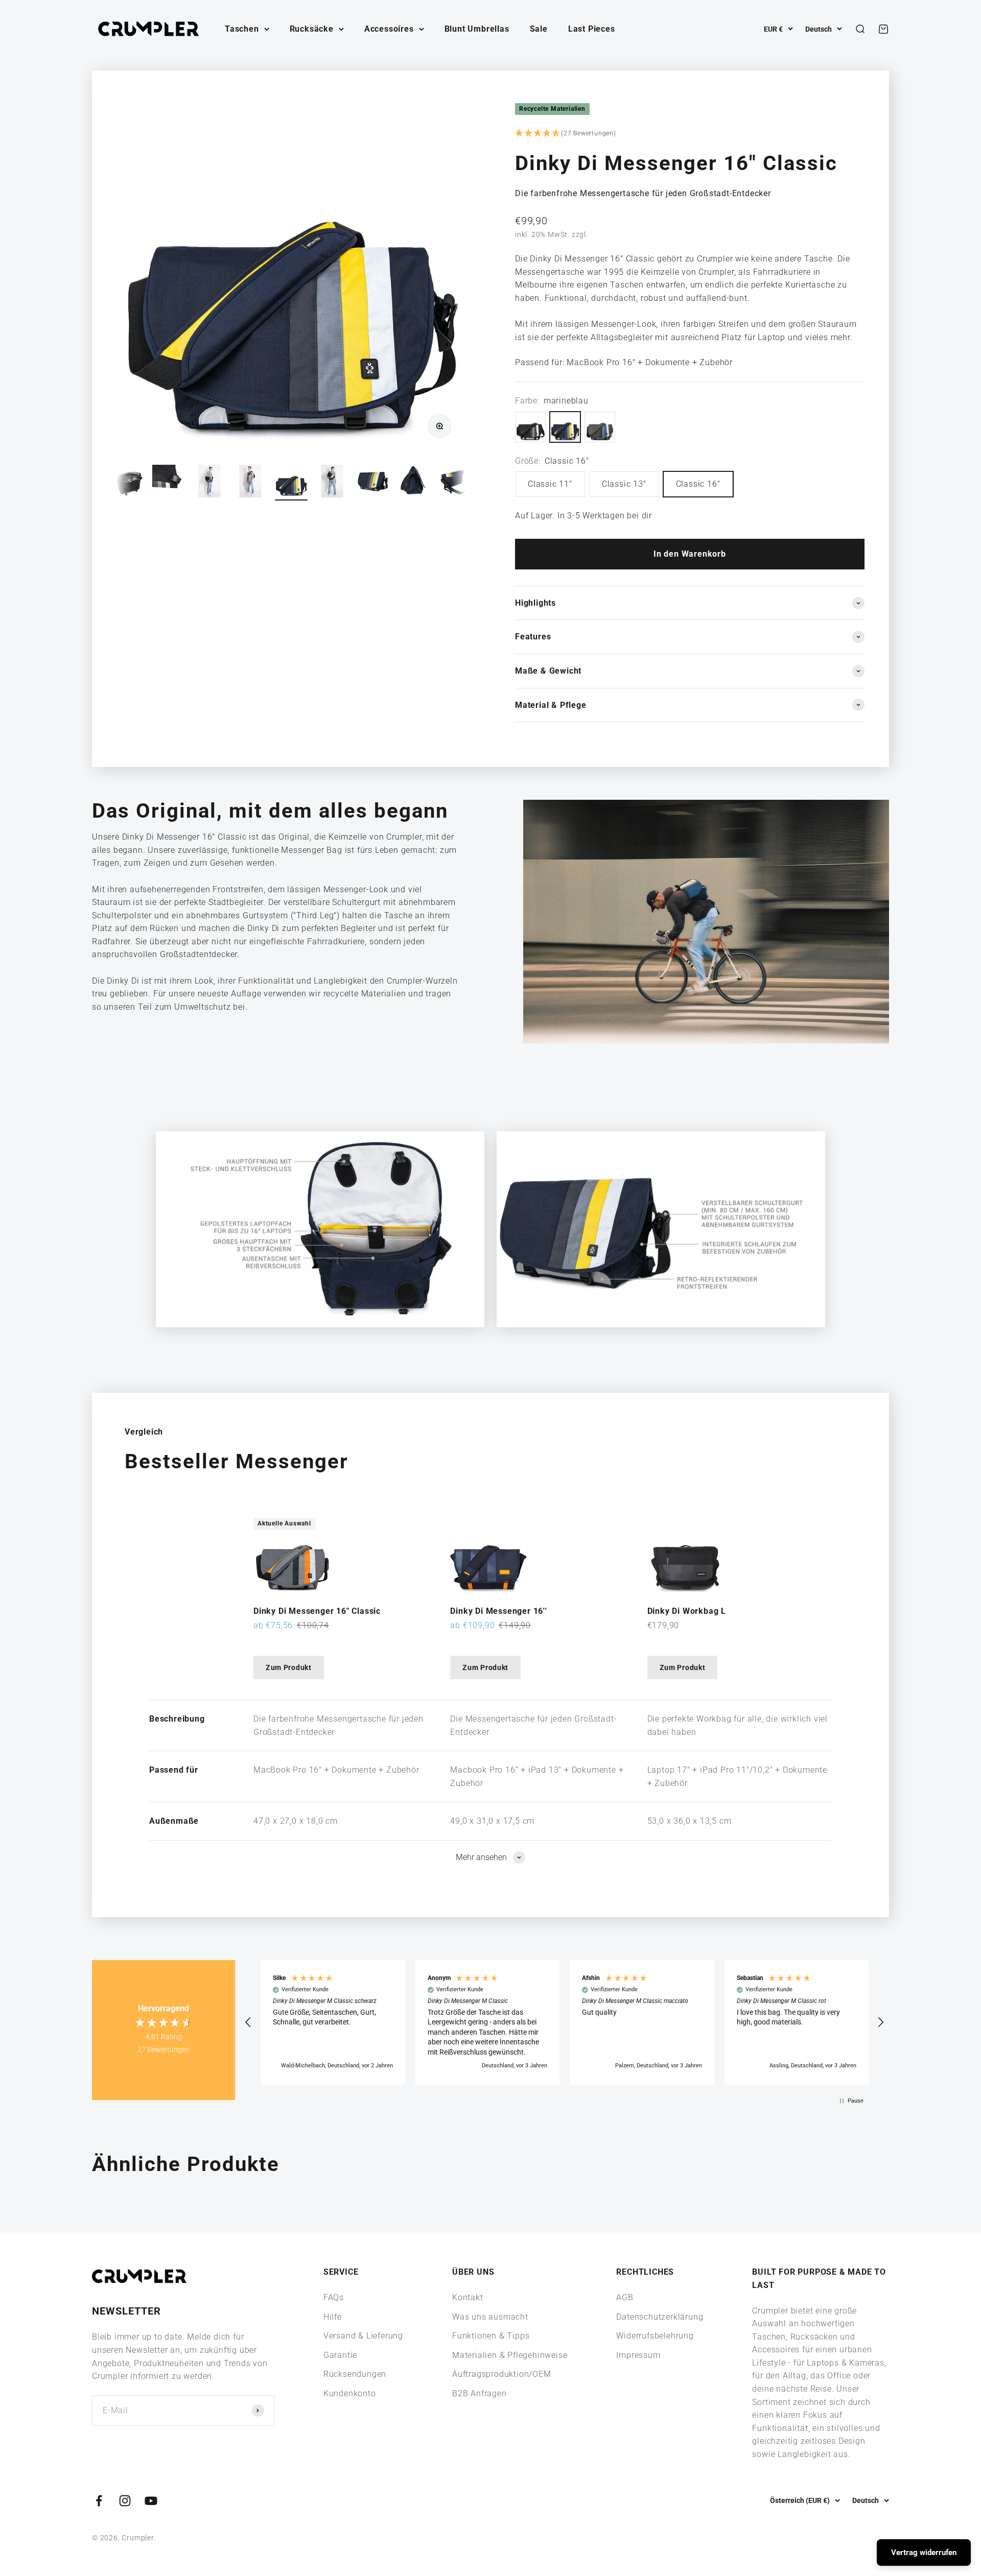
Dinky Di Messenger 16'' (498, 1611)
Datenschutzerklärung (660, 2317)
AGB (625, 2297)
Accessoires (389, 29)
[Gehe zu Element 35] (455, 483)
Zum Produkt (289, 1667)
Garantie (340, 2355)
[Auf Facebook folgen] (99, 2501)
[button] (690, 134)
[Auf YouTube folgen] (151, 2501)
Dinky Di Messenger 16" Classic (317, 1611)
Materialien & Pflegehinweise (510, 2355)
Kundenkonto (350, 2393)
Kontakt (468, 2297)
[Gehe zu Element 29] (209, 483)
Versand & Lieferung (363, 2336)
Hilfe (333, 2317)
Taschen (242, 29)
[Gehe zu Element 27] (128, 483)
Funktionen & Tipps (491, 2336)
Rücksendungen (355, 2374)
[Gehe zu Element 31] (291, 483)
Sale (539, 29)
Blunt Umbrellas (477, 29)
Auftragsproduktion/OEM (502, 2374)
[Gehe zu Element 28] (169, 483)
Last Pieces (592, 29)
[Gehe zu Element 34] (414, 483)
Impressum (638, 2355)
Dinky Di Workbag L (687, 1611)
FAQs (334, 2297)
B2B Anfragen (480, 2393)
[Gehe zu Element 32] (332, 483)
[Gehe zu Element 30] (250, 483)
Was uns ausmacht (490, 2317)
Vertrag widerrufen (924, 2553)
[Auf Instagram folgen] (125, 2501)
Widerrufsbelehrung (655, 2336)
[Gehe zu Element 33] (373, 483)
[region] (565, 2022)
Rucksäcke (312, 29)
